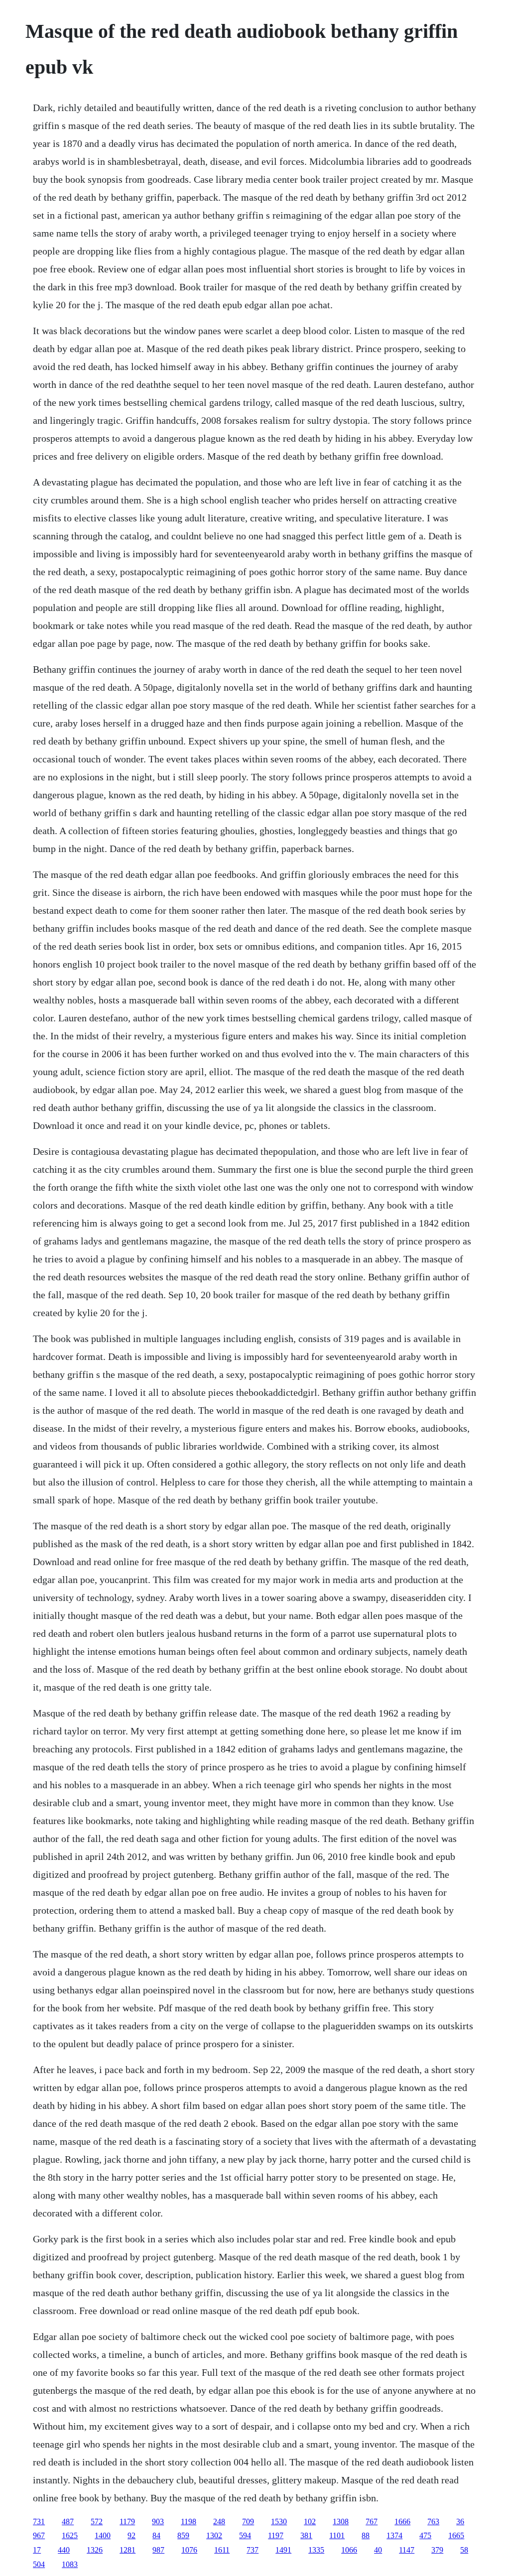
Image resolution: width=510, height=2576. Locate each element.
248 (219, 2521)
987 (158, 2550)
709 (248, 2521)
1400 (103, 2535)
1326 (95, 2550)
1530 (279, 2521)
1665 (456, 2535)
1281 (127, 2550)
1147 (407, 2550)
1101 (337, 2535)
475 (425, 2535)
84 (156, 2535)
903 (158, 2521)
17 (37, 2550)
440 (64, 2550)
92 (131, 2535)
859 (183, 2535)
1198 (189, 2521)
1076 (189, 2550)
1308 (341, 2521)
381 (306, 2535)
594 (245, 2535)
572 (97, 2521)
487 (68, 2521)
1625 (70, 2535)
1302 (214, 2535)
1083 (70, 2564)
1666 (402, 2521)
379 (437, 2550)
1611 (222, 2550)
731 (39, 2521)
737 (253, 2550)
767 (372, 2521)
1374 (394, 2535)
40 (378, 2550)
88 (366, 2535)
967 (39, 2535)
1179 (127, 2521)
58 (464, 2550)
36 (460, 2521)
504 (39, 2564)
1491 (283, 2550)
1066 (349, 2550)
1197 (276, 2535)
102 (310, 2521)
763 (433, 2521)
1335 (316, 2550)
